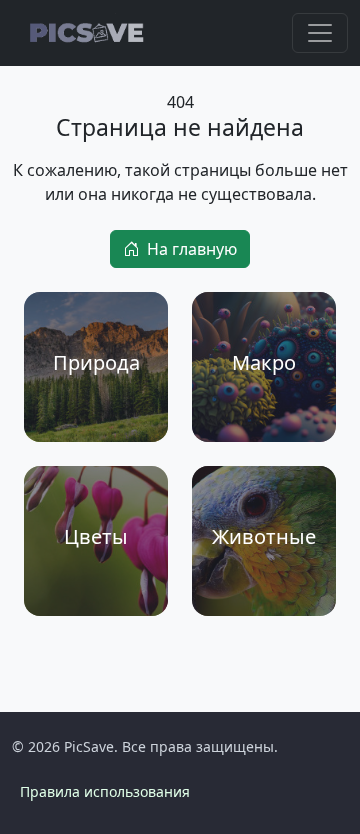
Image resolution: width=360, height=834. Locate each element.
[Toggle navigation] (320, 33)
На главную (192, 249)
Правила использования (105, 791)
